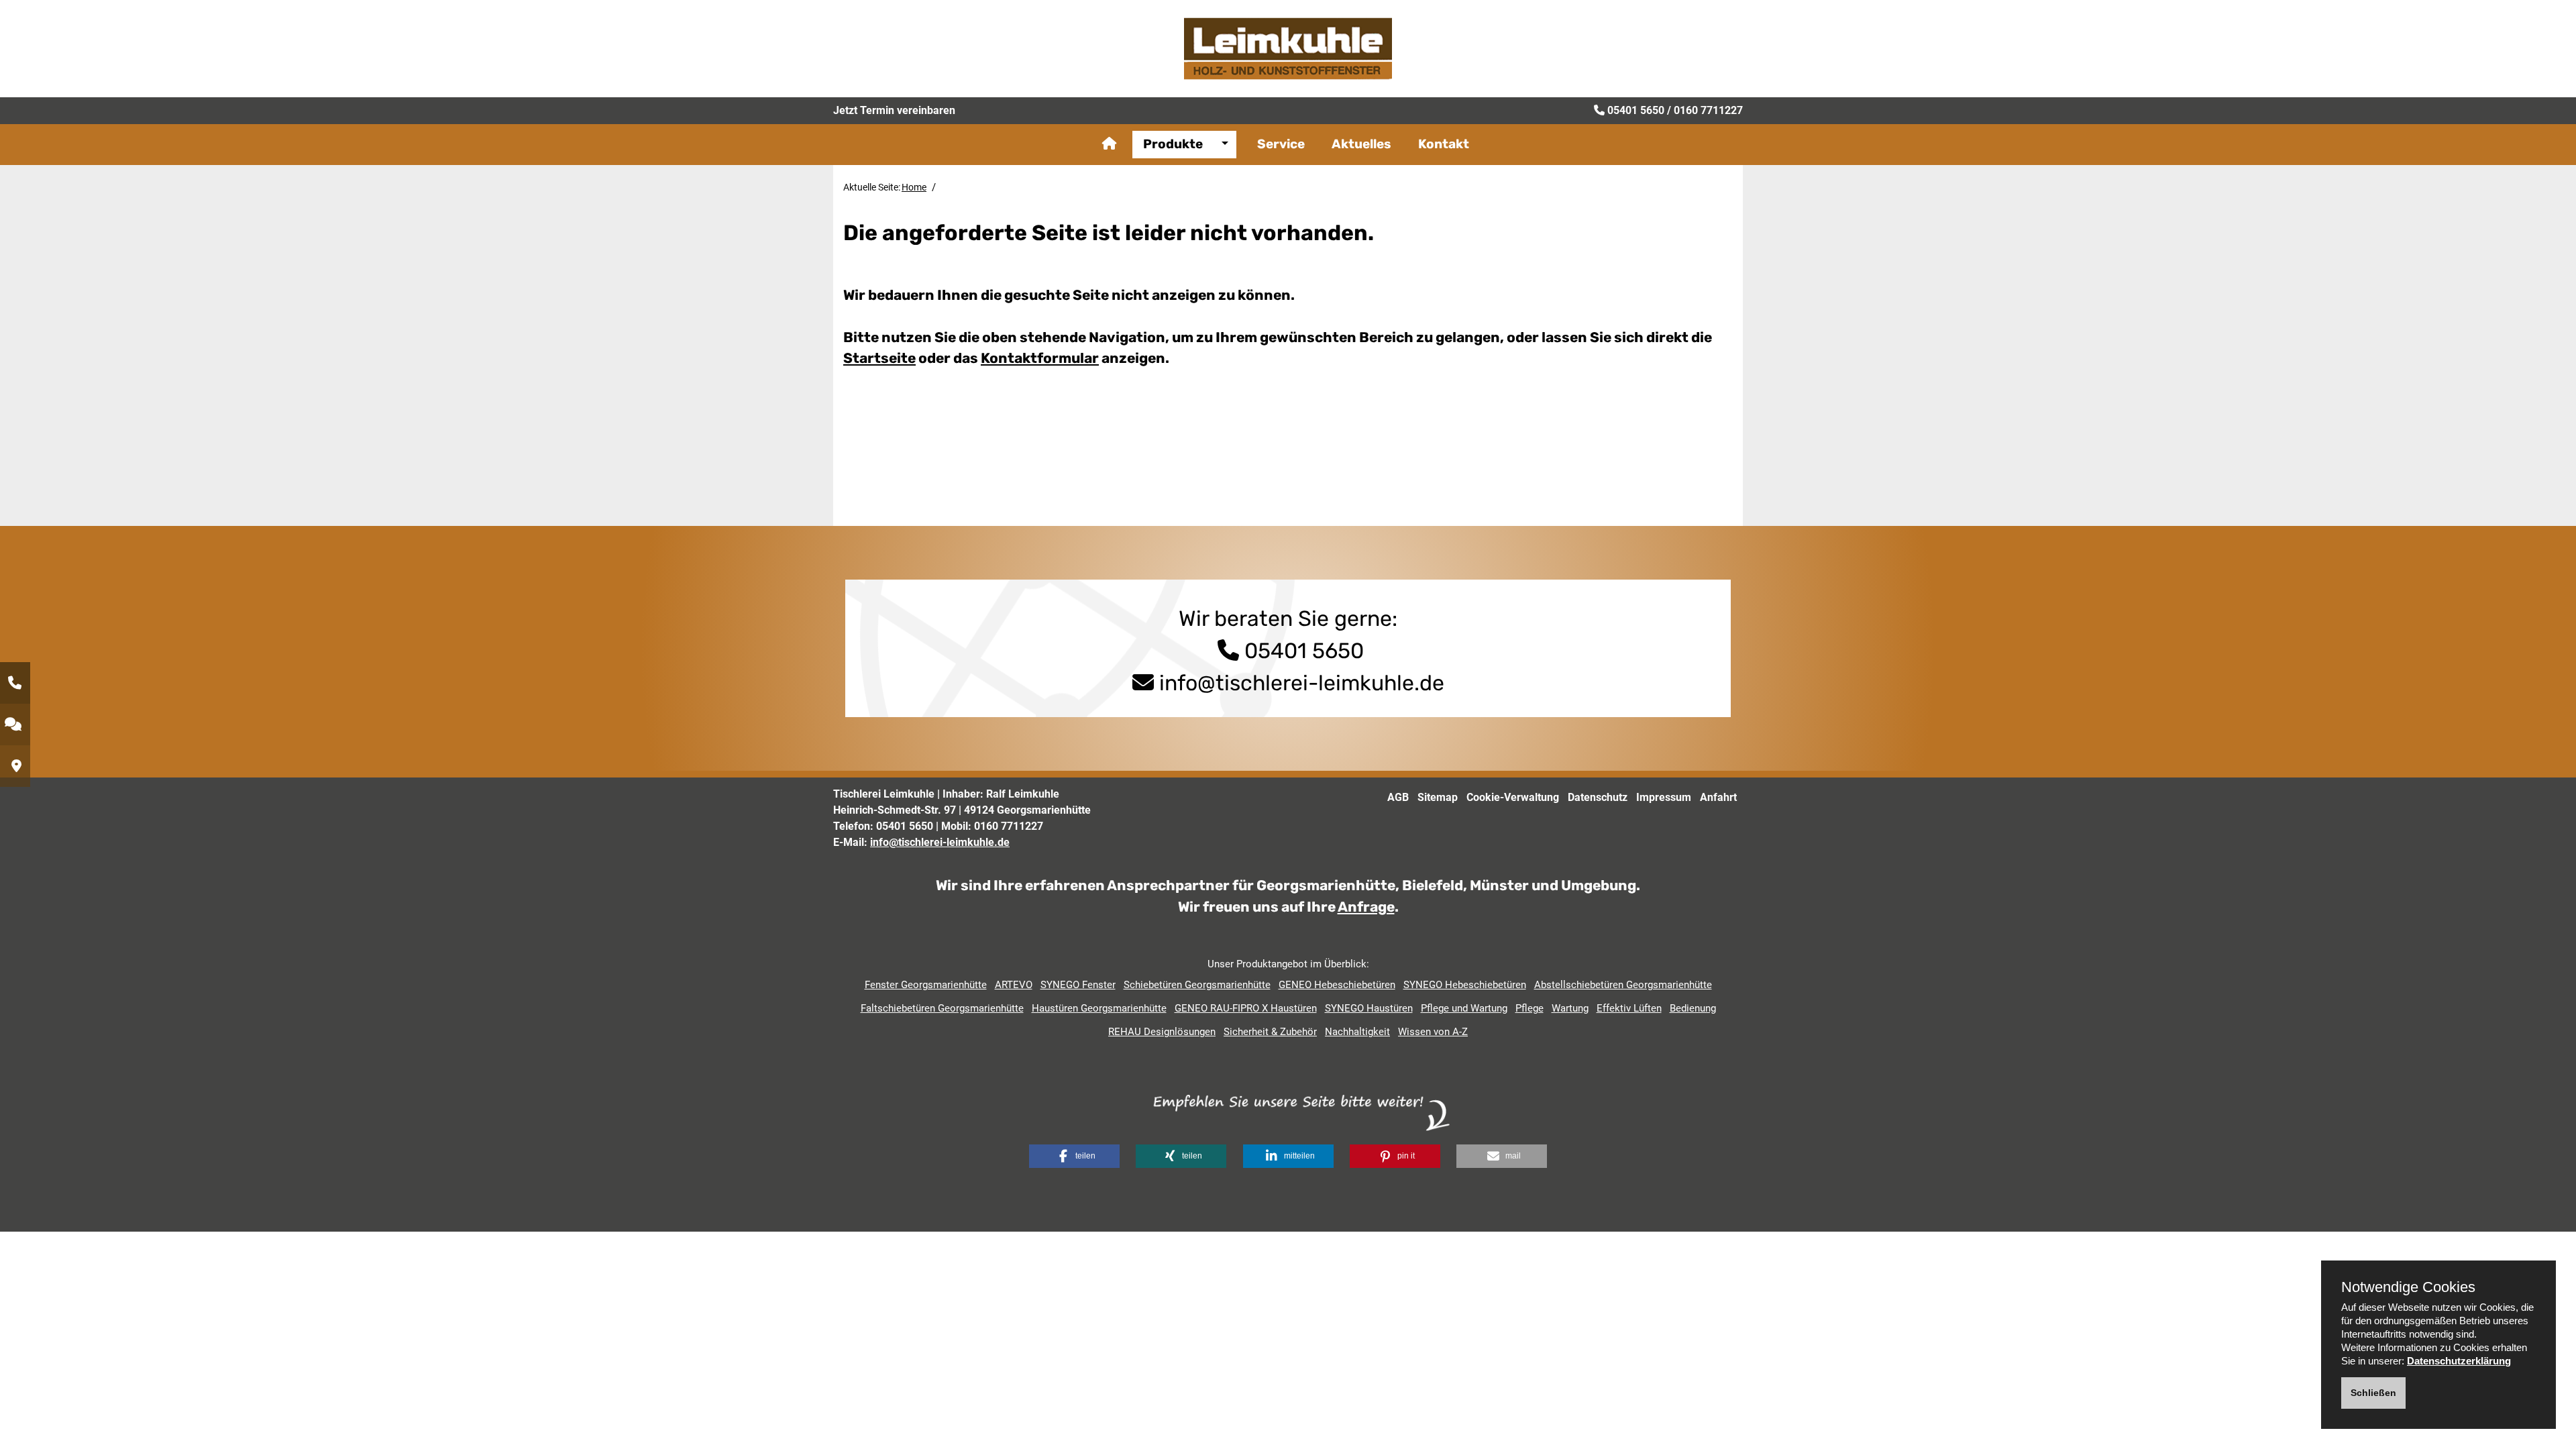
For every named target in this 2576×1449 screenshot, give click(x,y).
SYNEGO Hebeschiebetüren (1465, 985)
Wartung (1570, 1008)
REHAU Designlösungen (1162, 1032)
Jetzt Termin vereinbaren (894, 110)
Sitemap (1438, 797)
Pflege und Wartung (1464, 1008)
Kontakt (1444, 144)
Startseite (879, 358)
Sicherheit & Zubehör (1270, 1032)
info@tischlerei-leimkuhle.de (1302, 683)
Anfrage (1366, 907)
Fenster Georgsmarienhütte (926, 985)
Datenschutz (1598, 797)
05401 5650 (1636, 110)
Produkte (1173, 144)
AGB (1398, 797)
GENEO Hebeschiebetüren (1337, 985)
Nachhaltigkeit (1357, 1032)
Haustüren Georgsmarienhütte (1099, 1008)
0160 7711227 (1708, 110)
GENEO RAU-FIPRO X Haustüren (1246, 1008)
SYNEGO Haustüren (1369, 1008)
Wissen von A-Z (1433, 1032)
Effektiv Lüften (1629, 1008)
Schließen (2373, 1393)
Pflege (1529, 1008)
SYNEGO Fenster (1078, 985)
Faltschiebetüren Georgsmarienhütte (942, 1008)
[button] (1074, 1156)
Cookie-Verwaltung (1513, 797)
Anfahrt (1718, 797)
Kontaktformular (1040, 358)
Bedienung (1693, 1008)
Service (1281, 144)
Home (914, 187)
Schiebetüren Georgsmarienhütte (1197, 985)
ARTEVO (1014, 985)
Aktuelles (1361, 144)
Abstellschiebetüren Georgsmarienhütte (1623, 985)
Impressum (1664, 797)
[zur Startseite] (1288, 48)
